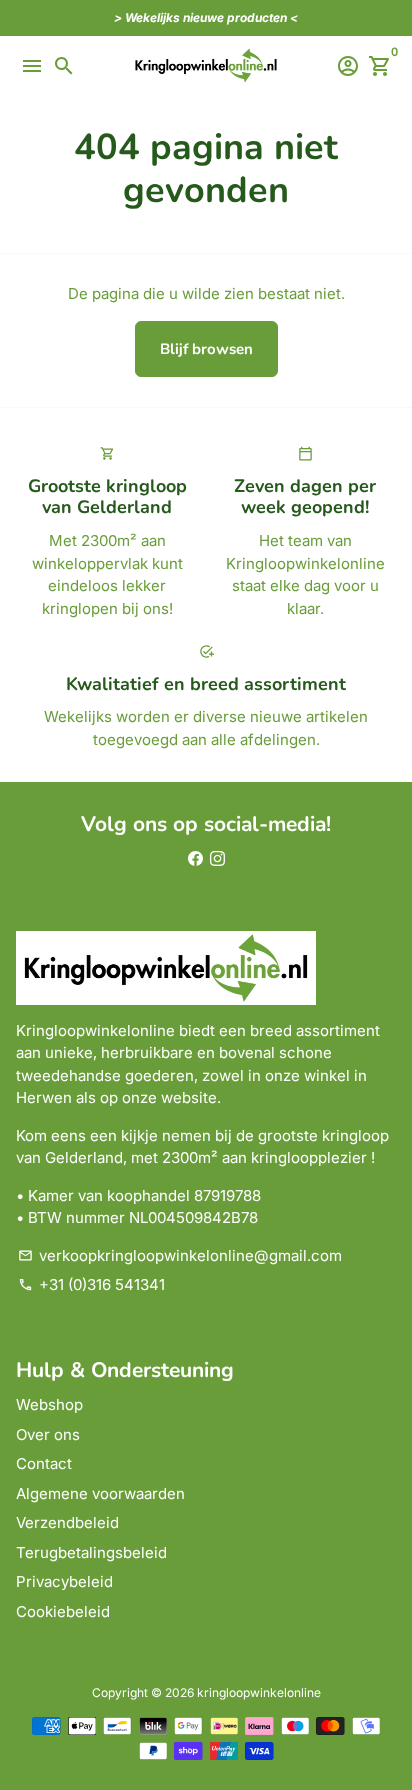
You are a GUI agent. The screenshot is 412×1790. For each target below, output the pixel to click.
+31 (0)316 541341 (91, 1284)
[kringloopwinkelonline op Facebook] (195, 858)
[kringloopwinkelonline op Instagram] (217, 858)
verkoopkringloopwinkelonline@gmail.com (180, 1255)
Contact (44, 1463)
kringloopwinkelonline (259, 1692)
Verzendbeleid (67, 1522)
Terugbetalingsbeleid (91, 1552)
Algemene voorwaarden (100, 1493)
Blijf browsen (206, 349)
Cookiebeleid (63, 1611)
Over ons (48, 1434)
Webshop (49, 1404)
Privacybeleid (64, 1581)
